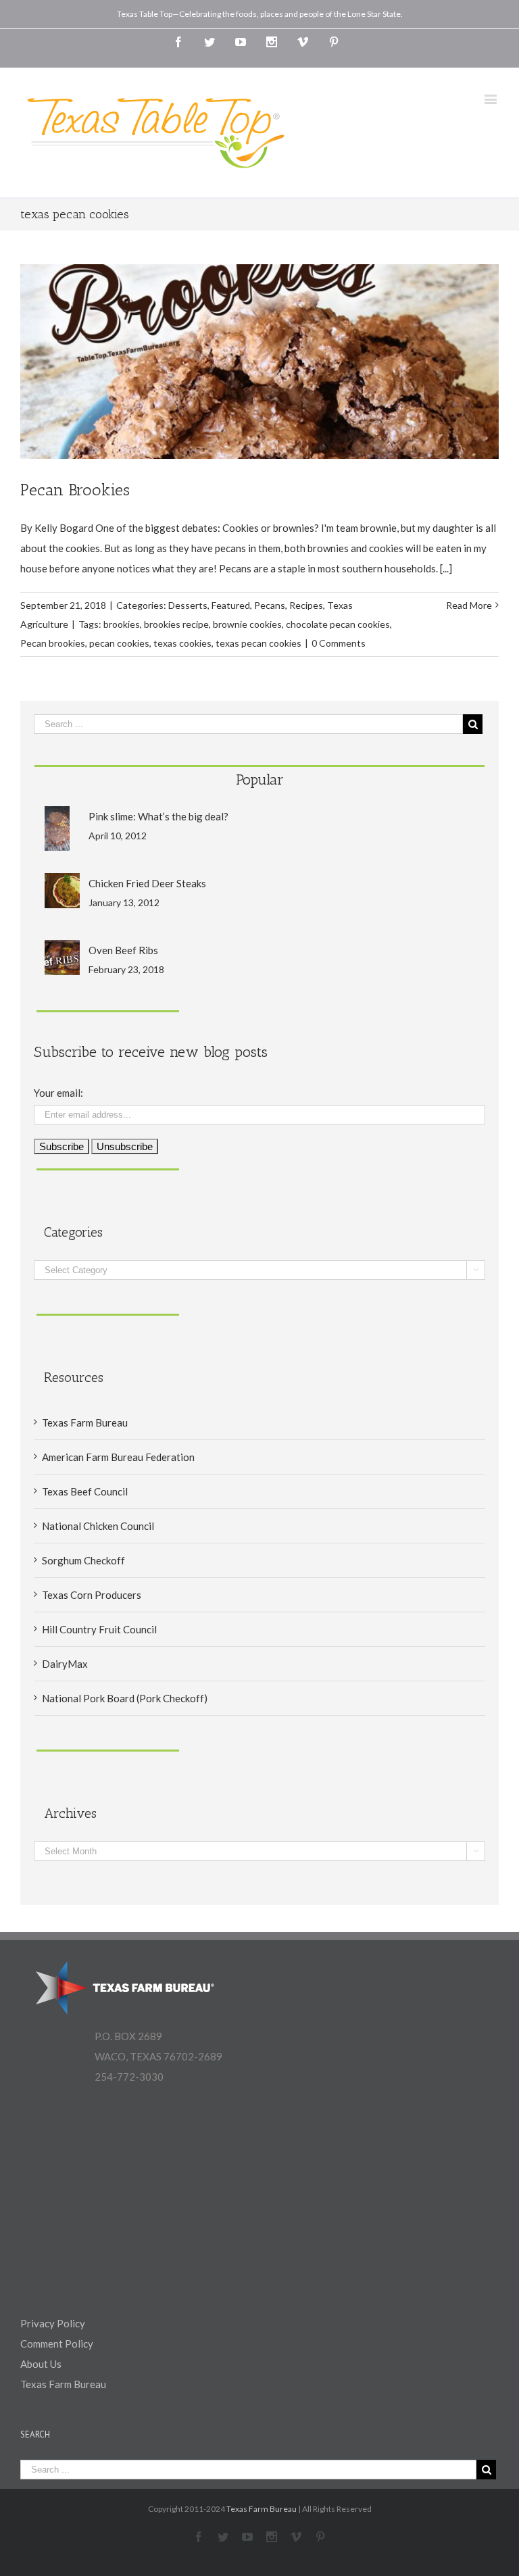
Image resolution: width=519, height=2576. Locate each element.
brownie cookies (247, 624)
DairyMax (65, 1664)
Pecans (270, 605)
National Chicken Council (98, 1526)
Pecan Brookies (75, 490)
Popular (260, 779)
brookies (122, 624)
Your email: (58, 1093)
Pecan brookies (53, 643)
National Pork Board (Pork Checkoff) (125, 1698)
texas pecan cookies (258, 643)
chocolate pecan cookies (338, 624)
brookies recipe (176, 624)
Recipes (306, 605)
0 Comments (339, 643)
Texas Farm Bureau (85, 1422)
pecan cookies (119, 643)
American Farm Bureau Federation (118, 1457)
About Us (41, 2364)
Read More (469, 605)
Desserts (188, 605)
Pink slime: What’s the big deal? (158, 816)
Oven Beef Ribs (123, 950)
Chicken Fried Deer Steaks (147, 883)
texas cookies (182, 643)
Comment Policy (57, 2344)
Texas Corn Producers (92, 1595)
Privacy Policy (53, 2323)
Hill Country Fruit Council (99, 1629)
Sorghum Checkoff (83, 1560)
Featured (231, 605)
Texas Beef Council (85, 1491)
